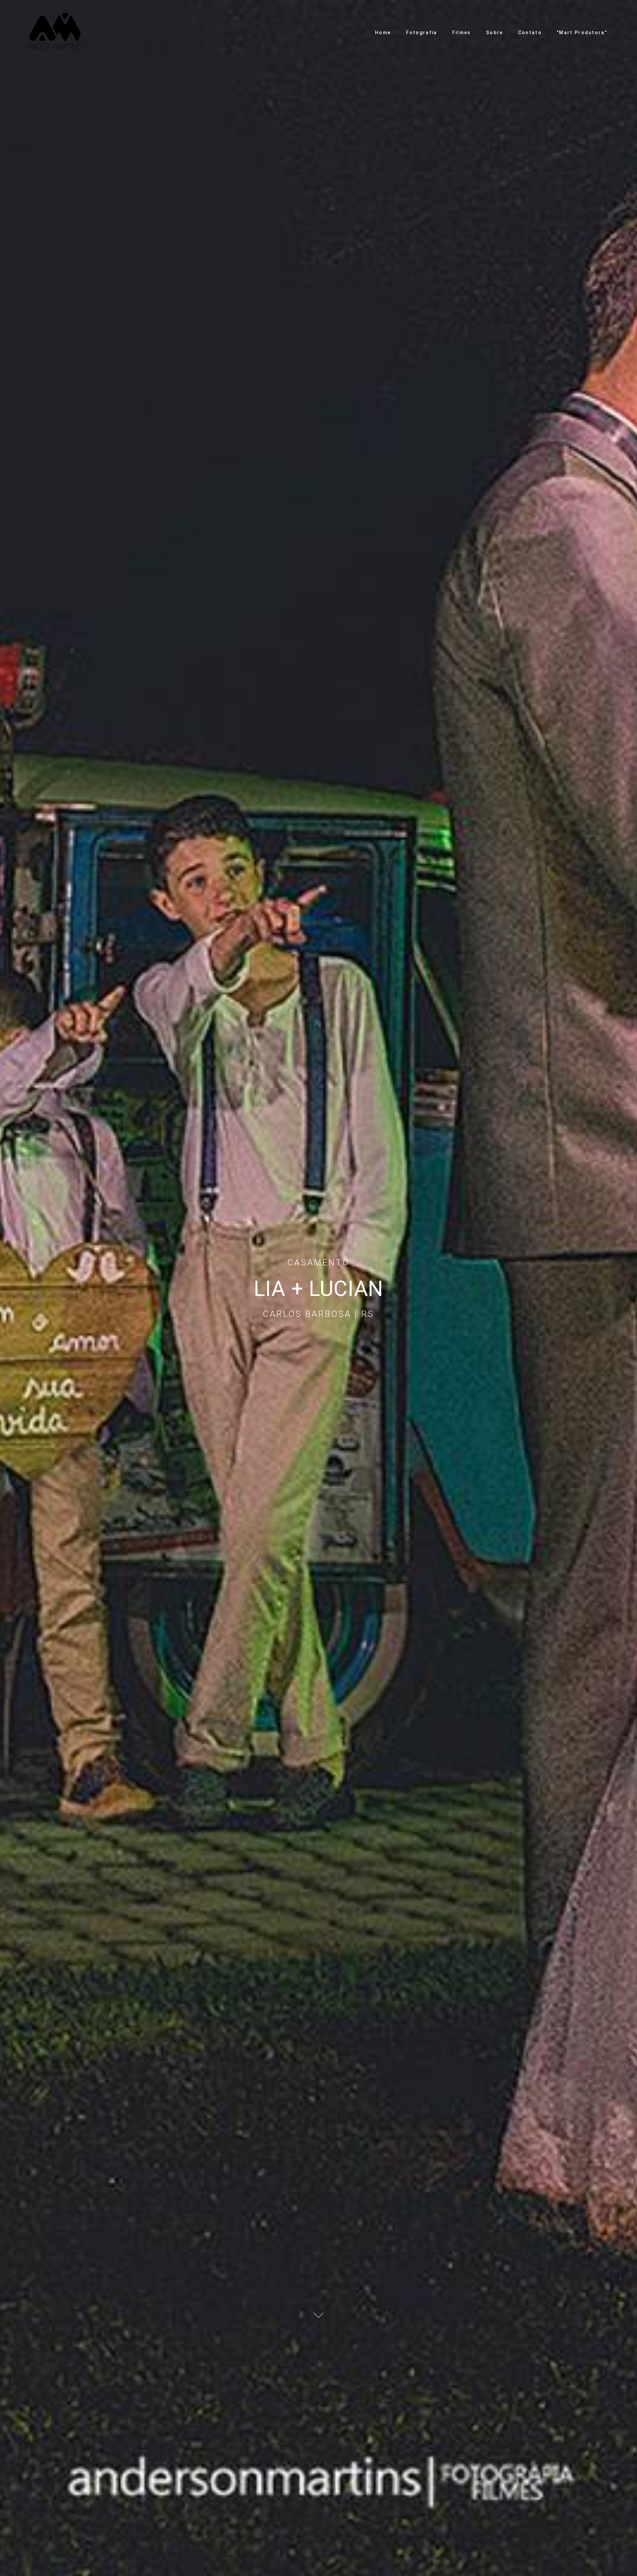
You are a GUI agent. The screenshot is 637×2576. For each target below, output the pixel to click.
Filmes (462, 33)
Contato (530, 33)
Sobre (495, 33)
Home (383, 33)
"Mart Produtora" (582, 33)
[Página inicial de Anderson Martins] (55, 33)
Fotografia (422, 33)
